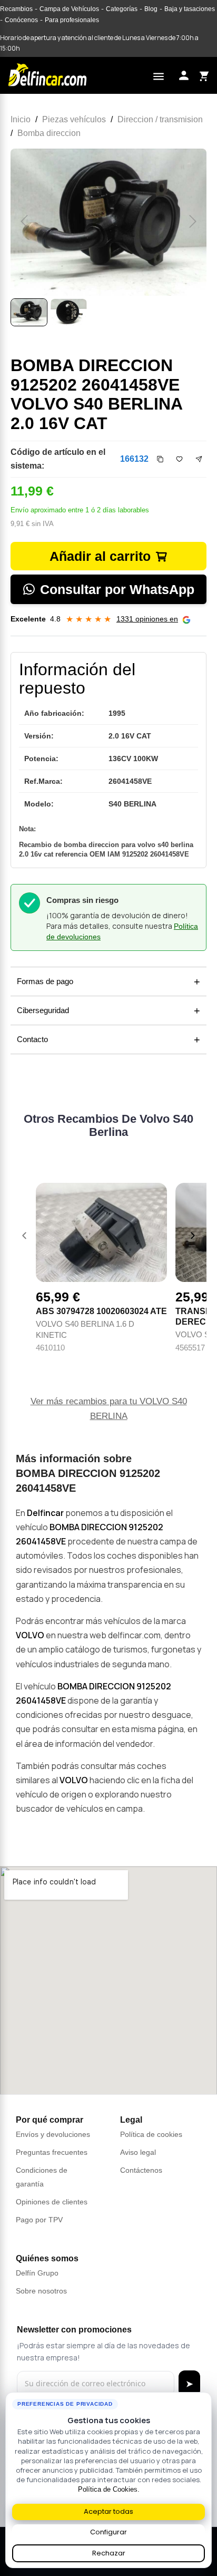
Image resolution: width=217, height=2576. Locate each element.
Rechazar (109, 2553)
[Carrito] (203, 75)
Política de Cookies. (109, 2489)
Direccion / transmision (160, 119)
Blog (151, 9)
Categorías (122, 9)
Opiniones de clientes (52, 2202)
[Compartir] (199, 459)
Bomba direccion (49, 133)
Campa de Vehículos (69, 9)
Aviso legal (138, 2152)
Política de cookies (151, 2134)
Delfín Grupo (37, 2273)
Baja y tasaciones (190, 9)
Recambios (16, 9)
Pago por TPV (39, 2220)
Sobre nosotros (41, 2291)
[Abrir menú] (159, 75)
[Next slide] (193, 1236)
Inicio (21, 119)
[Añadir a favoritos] (179, 459)
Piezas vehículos (74, 119)
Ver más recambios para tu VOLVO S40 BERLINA (109, 1409)
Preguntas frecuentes (52, 2152)
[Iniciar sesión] (184, 75)
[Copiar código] (160, 459)
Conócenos (21, 20)
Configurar (108, 2532)
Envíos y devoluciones (53, 2134)
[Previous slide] (24, 1236)
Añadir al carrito (100, 556)
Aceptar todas (108, 2511)
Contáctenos (141, 2170)
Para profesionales (72, 20)
